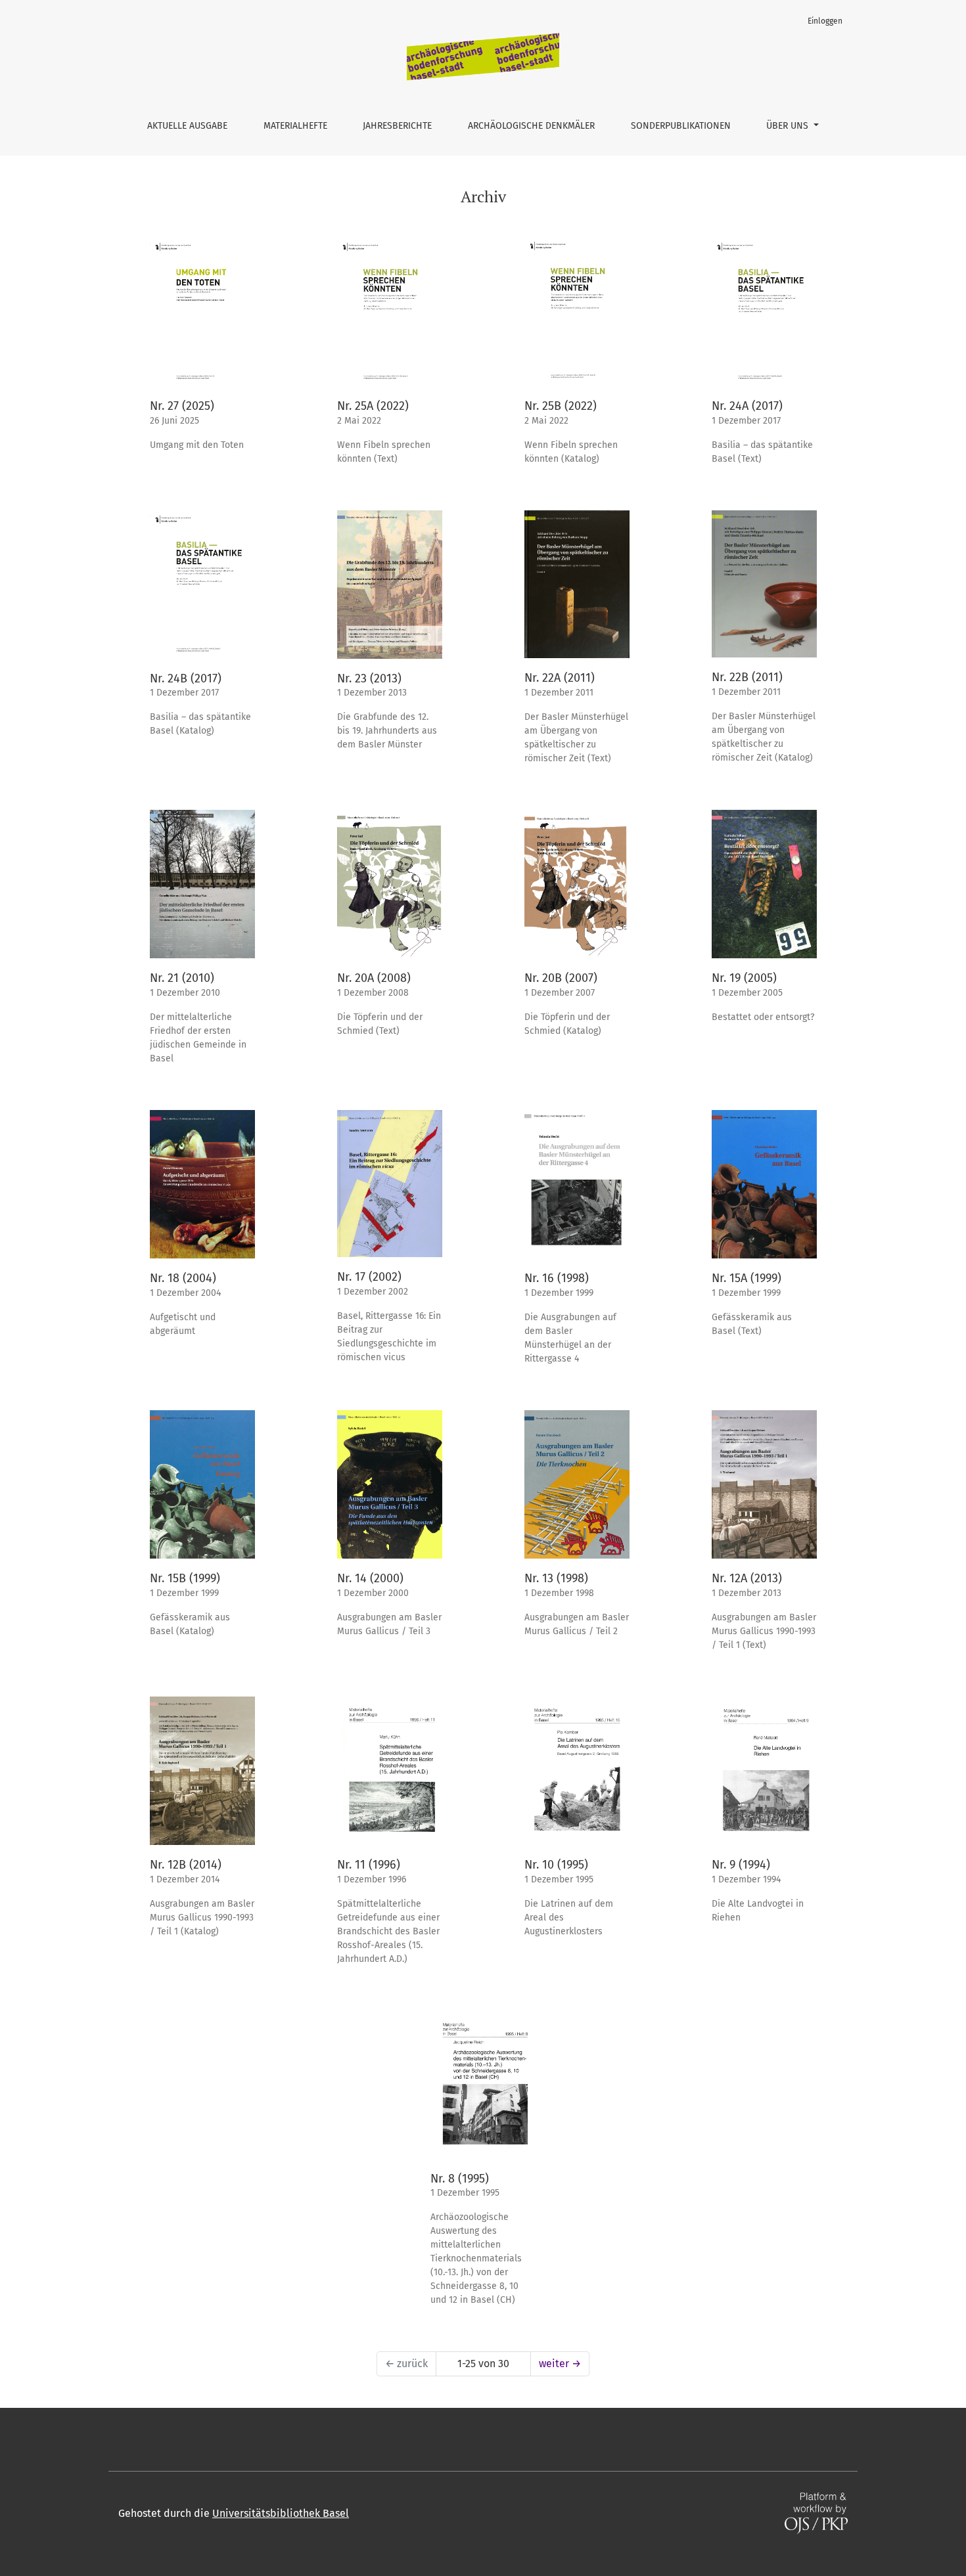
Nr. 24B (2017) (186, 678)
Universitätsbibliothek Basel (281, 2513)
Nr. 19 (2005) (744, 978)
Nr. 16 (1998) (557, 1278)
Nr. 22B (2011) (747, 677)
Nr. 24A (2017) (747, 406)
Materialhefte (295, 126)
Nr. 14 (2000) (370, 1578)
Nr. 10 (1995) (556, 1865)
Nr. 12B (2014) (186, 1865)
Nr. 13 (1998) (556, 1578)
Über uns (789, 126)
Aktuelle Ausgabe (187, 126)
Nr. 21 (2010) (182, 978)
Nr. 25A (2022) (373, 406)
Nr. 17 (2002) (369, 1277)
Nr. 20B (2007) (561, 978)
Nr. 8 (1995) (460, 2179)
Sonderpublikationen (681, 126)
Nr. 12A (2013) (747, 1578)
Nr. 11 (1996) (369, 1865)
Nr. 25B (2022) (561, 406)
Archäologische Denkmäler (531, 126)
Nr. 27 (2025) (182, 406)
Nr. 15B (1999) (185, 1578)
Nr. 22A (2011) (560, 678)
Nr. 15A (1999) (747, 1278)
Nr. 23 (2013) (369, 678)
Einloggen (825, 21)
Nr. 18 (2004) (183, 1278)
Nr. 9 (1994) (741, 1865)
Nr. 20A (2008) (374, 978)
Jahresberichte (397, 126)
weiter (560, 2364)
